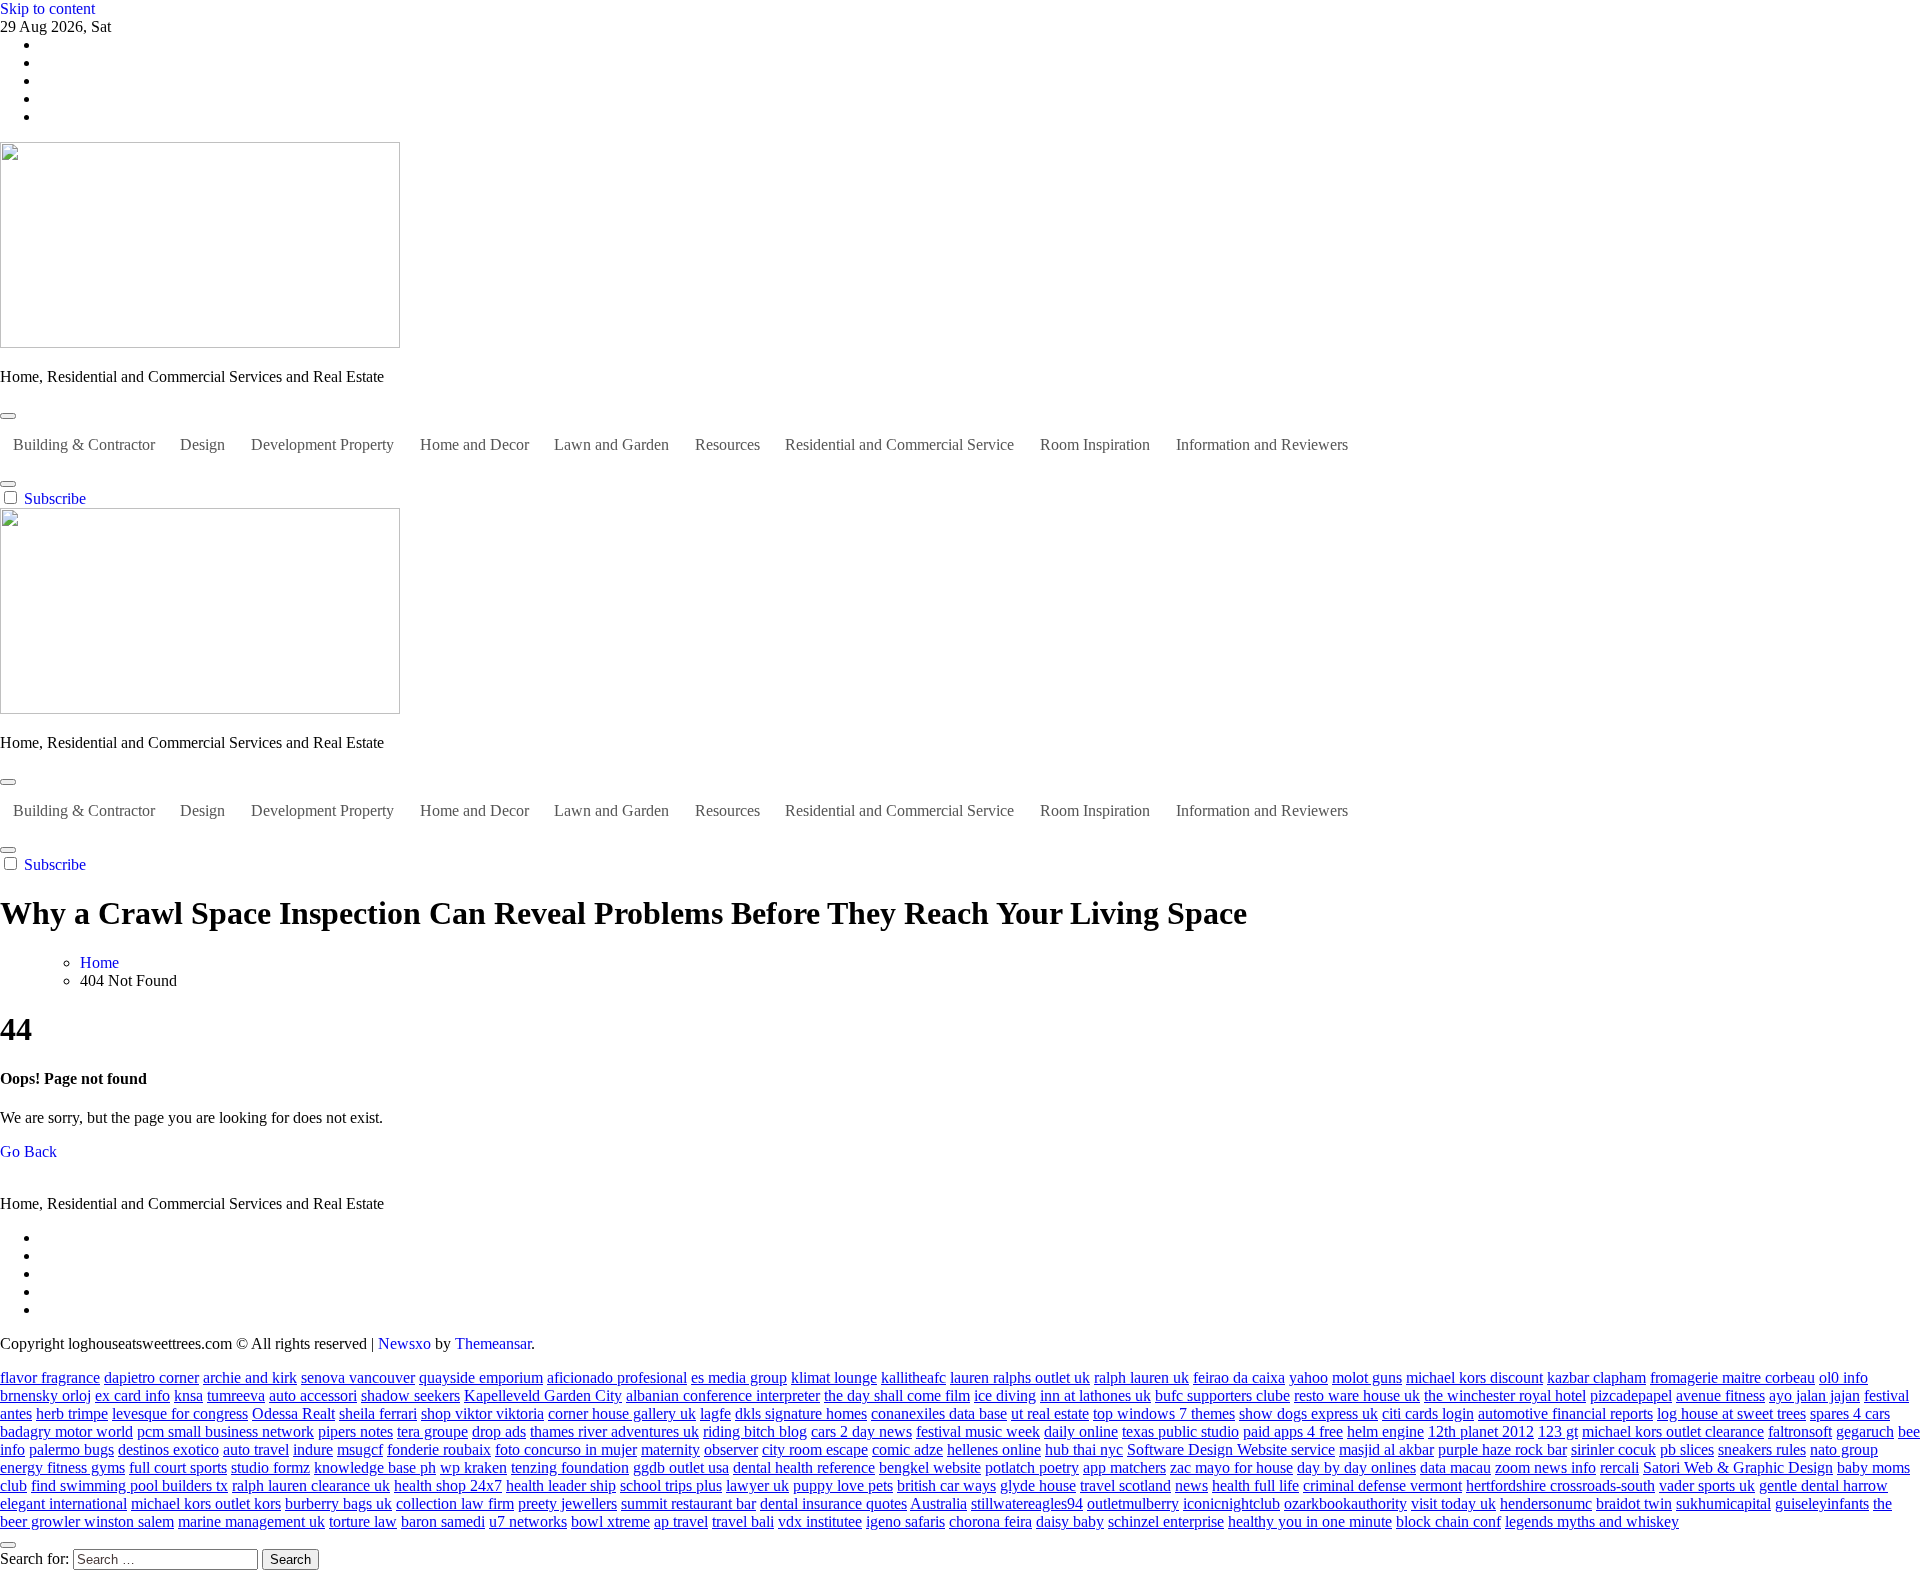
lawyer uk (757, 1485)
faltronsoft (1800, 1431)
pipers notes (355, 1431)
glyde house (1038, 1485)
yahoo (1308, 1377)
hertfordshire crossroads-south (1560, 1485)
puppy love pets (843, 1485)
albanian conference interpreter (723, 1395)
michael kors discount (1474, 1377)
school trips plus (671, 1485)
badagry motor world (66, 1431)
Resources (727, 444)
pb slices (1687, 1449)
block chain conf (1448, 1521)
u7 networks (528, 1521)
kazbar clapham (1596, 1377)
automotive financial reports (1565, 1413)
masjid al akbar (1386, 1449)
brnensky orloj (45, 1395)
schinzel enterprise (1166, 1521)
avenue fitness (1720, 1395)
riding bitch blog (755, 1431)
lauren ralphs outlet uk (1020, 1377)
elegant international (63, 1503)
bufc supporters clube (1222, 1395)
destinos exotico (168, 1449)
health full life (1255, 1485)
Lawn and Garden (611, 444)
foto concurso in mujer (566, 1449)
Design (202, 444)
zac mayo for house (1231, 1467)
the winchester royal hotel (1505, 1395)
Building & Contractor (84, 444)
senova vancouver (358, 1377)
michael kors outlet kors (206, 1503)
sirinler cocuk (1613, 1449)
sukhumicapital (1723, 1503)
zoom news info (1545, 1467)
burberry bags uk (338, 1503)
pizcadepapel (1631, 1395)
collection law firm (455, 1503)
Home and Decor (474, 444)
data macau (1455, 1467)
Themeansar (493, 1343)
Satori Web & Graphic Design (1738, 1467)
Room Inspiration (1095, 444)
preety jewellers (567, 1503)
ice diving (1005, 1395)
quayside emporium (481, 1377)
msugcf (360, 1449)
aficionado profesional (617, 1377)
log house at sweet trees (1731, 1413)
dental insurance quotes (833, 1503)
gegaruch (1865, 1431)
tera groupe (432, 1431)
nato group (1844, 1449)
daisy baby (1070, 1521)
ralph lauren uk (1141, 1377)
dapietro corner (151, 1377)
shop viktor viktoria (482, 1413)
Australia (938, 1503)
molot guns (1367, 1377)
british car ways (946, 1485)
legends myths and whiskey (1592, 1521)
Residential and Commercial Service (899, 444)
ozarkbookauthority (1345, 1503)
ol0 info (1843, 1377)
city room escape (815, 1449)
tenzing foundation (570, 1467)
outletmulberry (1133, 1503)
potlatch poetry (1032, 1467)
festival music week (978, 1431)
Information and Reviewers (1262, 444)
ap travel (681, 1521)
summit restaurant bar (688, 1503)
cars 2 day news (861, 1431)
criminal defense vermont (1382, 1485)
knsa (188, 1395)
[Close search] (8, 1545)
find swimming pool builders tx (129, 1485)
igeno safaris (905, 1521)
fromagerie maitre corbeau (1732, 1377)
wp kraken (473, 1467)
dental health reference (804, 1467)
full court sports (178, 1467)
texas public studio (1180, 1431)
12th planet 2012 (1481, 1431)
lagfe (715, 1413)
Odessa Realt (293, 1413)
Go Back (28, 1151)
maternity (670, 1449)
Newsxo (404, 1343)
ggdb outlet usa (681, 1467)
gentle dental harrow (1823, 1485)
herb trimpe (72, 1413)
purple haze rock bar (1502, 1449)
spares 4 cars (1850, 1413)
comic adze (907, 1449)
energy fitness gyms (62, 1467)
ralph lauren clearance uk (311, 1485)
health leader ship (561, 1485)
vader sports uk (1707, 1485)
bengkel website (930, 1467)
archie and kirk (250, 1377)
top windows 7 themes (1164, 1413)
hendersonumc (1546, 1503)
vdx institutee (820, 1521)
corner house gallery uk (622, 1413)
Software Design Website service (1231, 1449)
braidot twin (1634, 1503)
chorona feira (990, 1521)
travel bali (743, 1521)
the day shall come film (897, 1395)
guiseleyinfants (1822, 1503)
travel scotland (1125, 1485)
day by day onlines (1356, 1467)
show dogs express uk (1308, 1413)
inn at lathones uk (1095, 1395)
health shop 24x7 (448, 1485)
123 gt (1558, 1431)
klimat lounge (834, 1377)
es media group (739, 1377)
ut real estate (1050, 1413)
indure (313, 1449)
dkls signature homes (801, 1413)
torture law (363, 1521)
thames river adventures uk (614, 1431)
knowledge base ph (375, 1467)
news (1191, 1485)
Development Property (322, 444)
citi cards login (1428, 1413)
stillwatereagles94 (1027, 1503)
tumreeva (236, 1395)
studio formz (270, 1467)
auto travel (256, 1449)
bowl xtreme (610, 1521)
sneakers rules (1762, 1449)
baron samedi (443, 1521)
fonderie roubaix (439, 1449)
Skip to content (47, 8)
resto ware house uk (1357, 1395)
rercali (1619, 1467)
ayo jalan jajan (1814, 1395)
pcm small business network (225, 1431)
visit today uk (1453, 1503)
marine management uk (251, 1521)
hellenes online (994, 1449)
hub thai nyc (1084, 1449)
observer (731, 1449)
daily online (1081, 1431)
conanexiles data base (939, 1413)
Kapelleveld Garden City (543, 1395)
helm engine (1385, 1431)
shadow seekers (410, 1395)
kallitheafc (913, 1377)
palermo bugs (71, 1449)
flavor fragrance (50, 1377)
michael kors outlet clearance (1673, 1431)
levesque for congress (180, 1413)
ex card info (132, 1395)
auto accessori (313, 1395)
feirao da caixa (1239, 1377)
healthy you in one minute (1310, 1521)
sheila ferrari (378, 1413)
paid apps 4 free (1293, 1431)
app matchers (1124, 1467)
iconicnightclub (1231, 1503)
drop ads (499, 1431)
